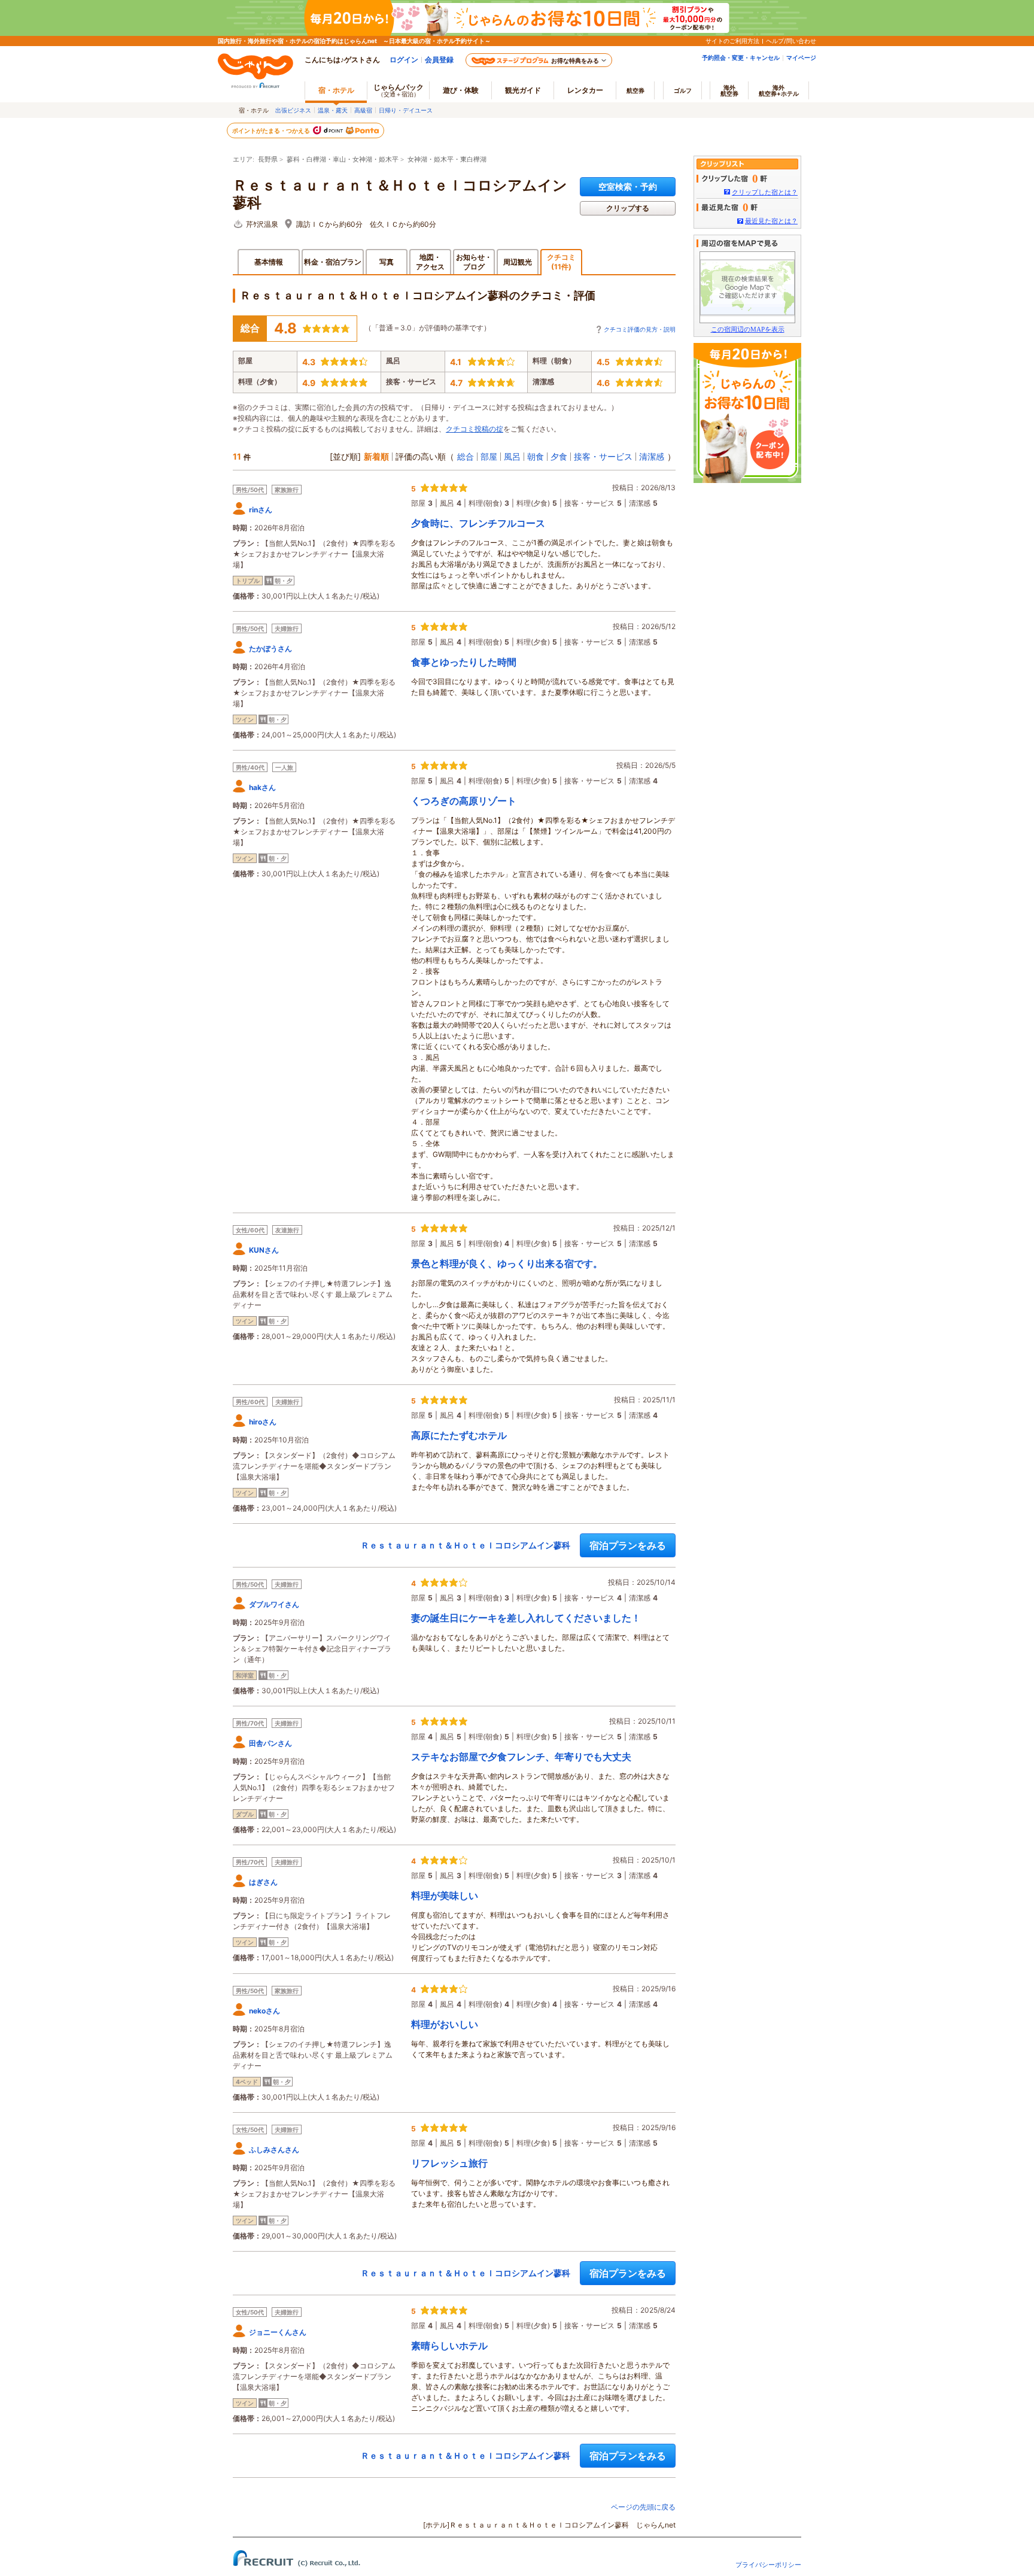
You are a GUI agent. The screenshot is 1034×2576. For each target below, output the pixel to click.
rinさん (261, 510)
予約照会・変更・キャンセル (741, 57)
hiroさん (263, 1422)
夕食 (559, 456)
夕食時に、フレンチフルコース (478, 523)
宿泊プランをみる (628, 1545)
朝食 (536, 456)
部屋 (489, 456)
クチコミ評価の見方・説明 (640, 329)
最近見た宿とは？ (771, 221)
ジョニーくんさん (278, 2332)
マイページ (801, 57)
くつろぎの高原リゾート (464, 801)
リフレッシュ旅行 (449, 2163)
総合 (466, 456)
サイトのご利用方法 (732, 41)
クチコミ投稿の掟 (475, 429)
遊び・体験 (461, 90)
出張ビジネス (293, 110)
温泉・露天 (333, 110)
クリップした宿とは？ (765, 192)
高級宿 (363, 110)
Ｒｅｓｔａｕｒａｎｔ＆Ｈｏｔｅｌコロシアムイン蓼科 (400, 194)
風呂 (512, 456)
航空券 (635, 90)
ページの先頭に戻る (643, 2507)
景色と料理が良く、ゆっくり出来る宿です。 (507, 1263)
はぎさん (263, 1882)
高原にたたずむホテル (459, 1435)
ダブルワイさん (274, 1604)
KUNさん (264, 1250)
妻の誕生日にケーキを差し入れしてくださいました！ (526, 1618)
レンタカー (585, 90)
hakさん (262, 787)
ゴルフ (683, 90)
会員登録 (439, 60)
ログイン (404, 60)
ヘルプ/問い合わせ (791, 41)
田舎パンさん (270, 1743)
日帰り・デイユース (406, 110)
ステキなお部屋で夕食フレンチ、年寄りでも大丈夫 (521, 1757)
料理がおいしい (445, 2024)
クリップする (628, 208)
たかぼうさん (270, 648)
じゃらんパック (399, 90)
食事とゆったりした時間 (464, 662)
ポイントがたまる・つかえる (272, 130)
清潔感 (652, 456)
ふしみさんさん (274, 2150)
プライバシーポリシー (768, 2565)
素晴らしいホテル (449, 2346)
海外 (729, 90)
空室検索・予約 (628, 186)
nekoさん (264, 2011)
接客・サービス (603, 456)
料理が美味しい (445, 1895)
